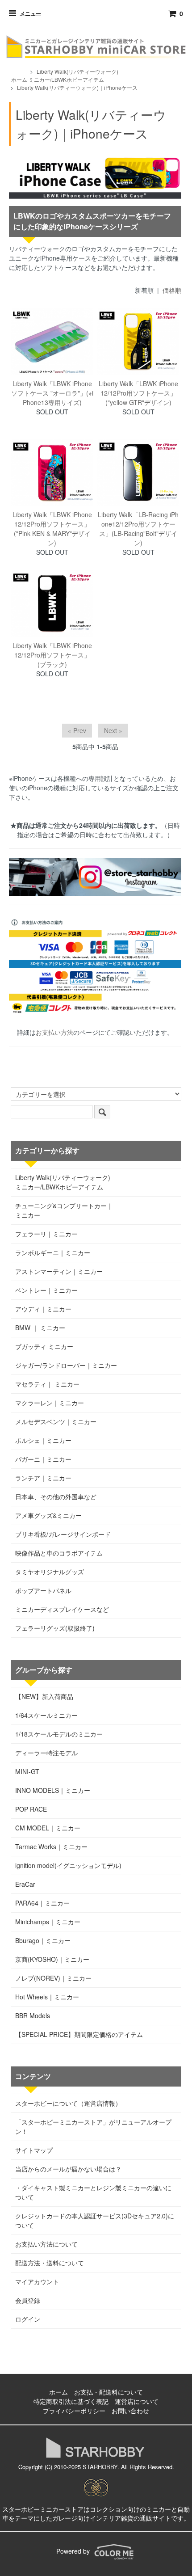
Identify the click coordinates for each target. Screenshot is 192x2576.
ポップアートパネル (43, 1590)
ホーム (19, 79)
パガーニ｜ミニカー (43, 1459)
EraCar (25, 1884)
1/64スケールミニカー (46, 1715)
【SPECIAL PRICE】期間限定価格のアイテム (79, 2034)
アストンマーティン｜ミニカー (59, 1271)
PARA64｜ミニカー (42, 1903)
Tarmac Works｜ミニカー (51, 1847)
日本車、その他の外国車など (56, 1497)
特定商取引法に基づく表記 (71, 2401)
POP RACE (31, 1809)
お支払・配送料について (109, 2392)
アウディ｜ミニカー (43, 1309)
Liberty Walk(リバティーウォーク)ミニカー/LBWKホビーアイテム (73, 75)
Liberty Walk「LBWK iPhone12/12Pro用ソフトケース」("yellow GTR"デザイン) (138, 393)
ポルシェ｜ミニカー (43, 1440)
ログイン (28, 2319)
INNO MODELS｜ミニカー (53, 1790)
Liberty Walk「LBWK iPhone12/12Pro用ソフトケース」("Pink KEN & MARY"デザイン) (52, 529)
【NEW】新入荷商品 (44, 1696)
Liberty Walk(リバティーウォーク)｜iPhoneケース (77, 87)
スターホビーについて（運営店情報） (68, 2103)
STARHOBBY (100, 2467)
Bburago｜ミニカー (43, 1940)
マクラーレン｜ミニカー (50, 1403)
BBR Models (33, 2015)
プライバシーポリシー (74, 2411)
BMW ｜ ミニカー (40, 1328)
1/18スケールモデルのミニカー (59, 1734)
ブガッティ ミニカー (44, 1346)
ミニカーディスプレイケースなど (62, 1609)
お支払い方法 (54, 1032)
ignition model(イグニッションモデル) (68, 1865)
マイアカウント (37, 2281)
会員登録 (28, 2300)
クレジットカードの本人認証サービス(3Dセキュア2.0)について (95, 2220)
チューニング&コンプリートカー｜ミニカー (64, 1210)
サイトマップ (34, 2150)
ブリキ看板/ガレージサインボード (63, 1534)
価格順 (172, 290)
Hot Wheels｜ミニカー (47, 1997)
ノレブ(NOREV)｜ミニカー (53, 1978)
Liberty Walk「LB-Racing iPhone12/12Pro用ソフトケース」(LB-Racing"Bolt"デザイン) (138, 529)
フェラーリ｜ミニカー (46, 1234)
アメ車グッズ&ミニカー (48, 1515)
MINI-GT (27, 1771)
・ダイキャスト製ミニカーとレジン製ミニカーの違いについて (93, 2192)
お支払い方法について (46, 2244)
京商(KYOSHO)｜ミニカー (52, 1959)
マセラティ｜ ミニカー (47, 1384)
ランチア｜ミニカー (43, 1478)
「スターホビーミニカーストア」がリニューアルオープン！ (93, 2127)
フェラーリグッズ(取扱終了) (55, 1628)
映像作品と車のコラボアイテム (59, 1553)
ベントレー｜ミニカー (46, 1290)
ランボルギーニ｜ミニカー (53, 1252)
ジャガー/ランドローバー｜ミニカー (66, 1365)
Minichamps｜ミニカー (48, 1922)
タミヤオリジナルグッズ (50, 1572)
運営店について (137, 2401)
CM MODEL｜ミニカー (48, 1828)
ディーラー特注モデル (46, 1753)
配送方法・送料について (50, 2263)
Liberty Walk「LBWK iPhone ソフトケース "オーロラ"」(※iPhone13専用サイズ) (52, 393)
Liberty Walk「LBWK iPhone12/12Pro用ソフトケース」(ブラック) (52, 655)
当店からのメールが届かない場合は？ (68, 2169)
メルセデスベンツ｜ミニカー (56, 1421)
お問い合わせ (130, 2411)
